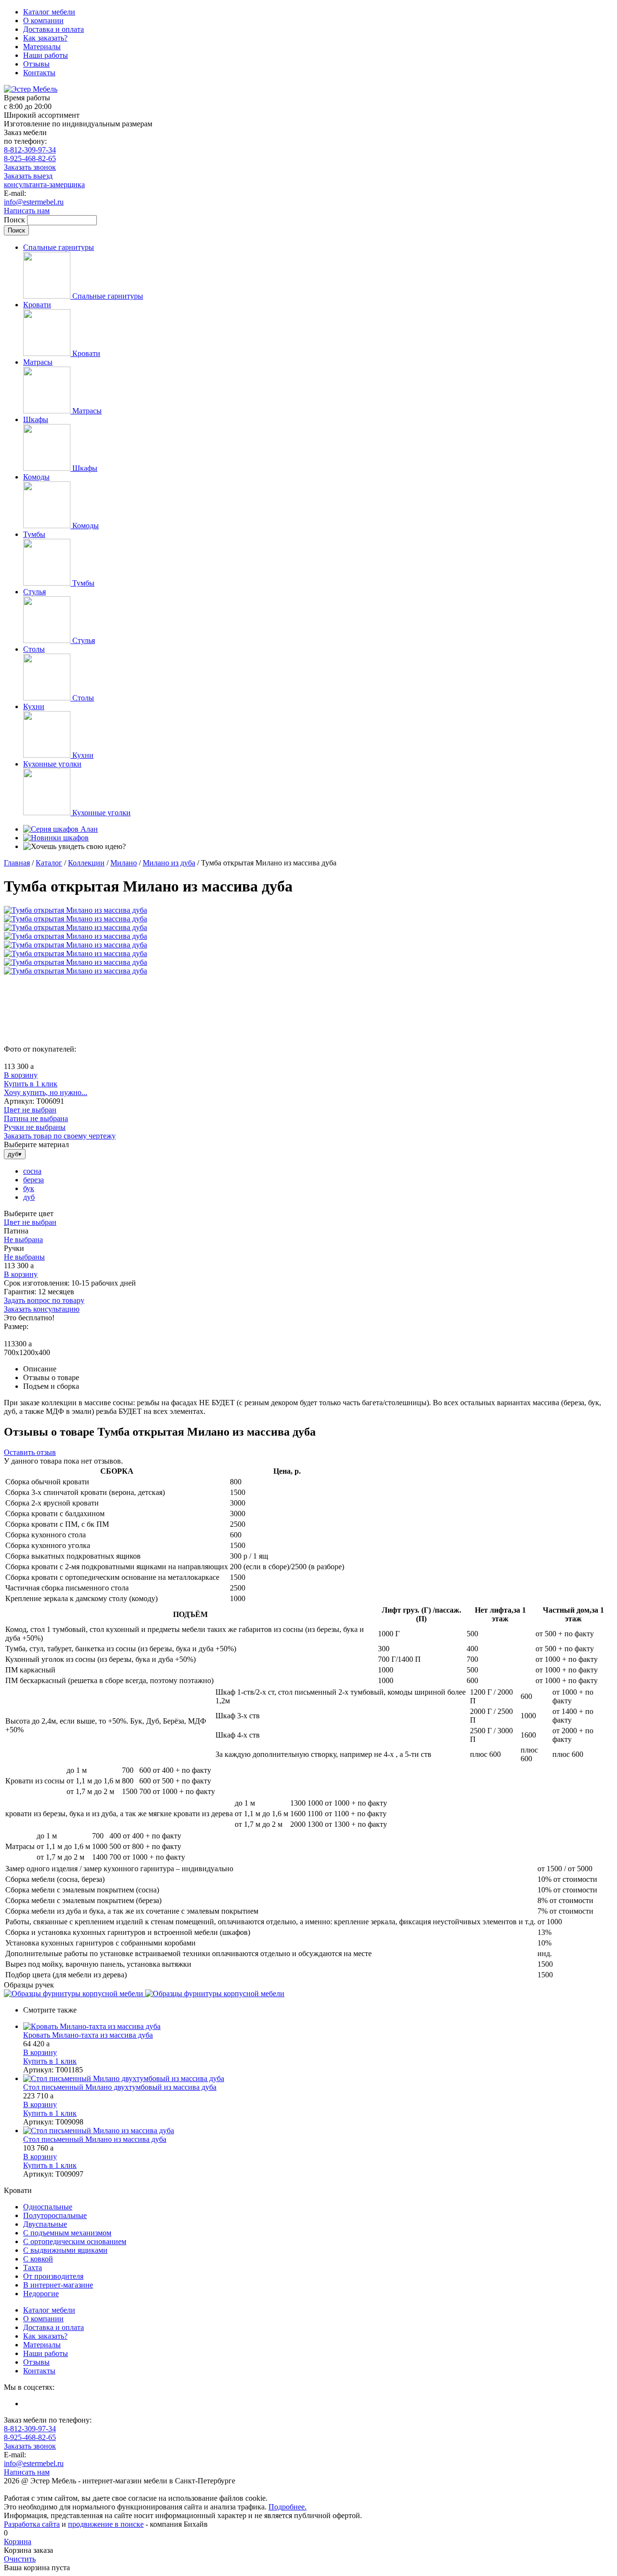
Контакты (39, 73)
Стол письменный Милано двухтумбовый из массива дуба (120, 2087)
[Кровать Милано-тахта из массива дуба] (318, 2027)
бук (29, 1188)
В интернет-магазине (58, 2285)
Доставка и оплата (54, 29)
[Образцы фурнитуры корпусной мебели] (74, 1994)
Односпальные (48, 2207)
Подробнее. (288, 2507)
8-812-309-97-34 (30, 150)
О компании (43, 21)
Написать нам (27, 211)
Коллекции (86, 863)
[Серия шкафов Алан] (60, 829)
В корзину (21, 1075)
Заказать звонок (30, 167)
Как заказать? (45, 38)
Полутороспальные (55, 2215)
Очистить (20, 2559)
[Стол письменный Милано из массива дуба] (318, 2131)
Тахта (33, 2268)
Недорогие (41, 2294)
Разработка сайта (32, 2524)
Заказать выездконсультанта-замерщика (44, 180)
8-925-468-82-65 (30, 158)
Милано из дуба (169, 863)
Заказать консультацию (42, 1309)
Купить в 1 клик (31, 1084)
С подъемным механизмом (67, 2233)
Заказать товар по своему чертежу (60, 1136)
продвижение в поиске (106, 2524)
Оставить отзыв (30, 1452)
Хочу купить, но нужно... (46, 1092)
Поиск (15, 220)
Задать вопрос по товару (44, 1300)
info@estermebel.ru (34, 202)
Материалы (42, 47)
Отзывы (36, 64)
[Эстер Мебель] (31, 89)
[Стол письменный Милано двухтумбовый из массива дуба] (318, 2079)
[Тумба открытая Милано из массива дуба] (75, 910)
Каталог (49, 863)
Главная (17, 863)
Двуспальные (45, 2224)
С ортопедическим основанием (75, 2241)
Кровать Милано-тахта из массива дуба (88, 2035)
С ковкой (38, 2259)
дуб (29, 1197)
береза (34, 1180)
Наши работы (46, 55)
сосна (32, 1171)
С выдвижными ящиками (65, 2250)
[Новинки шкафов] (56, 838)
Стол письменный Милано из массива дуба (95, 2139)
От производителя (53, 2276)
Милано (124, 863)
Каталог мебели (49, 12)
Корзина (18, 2542)
